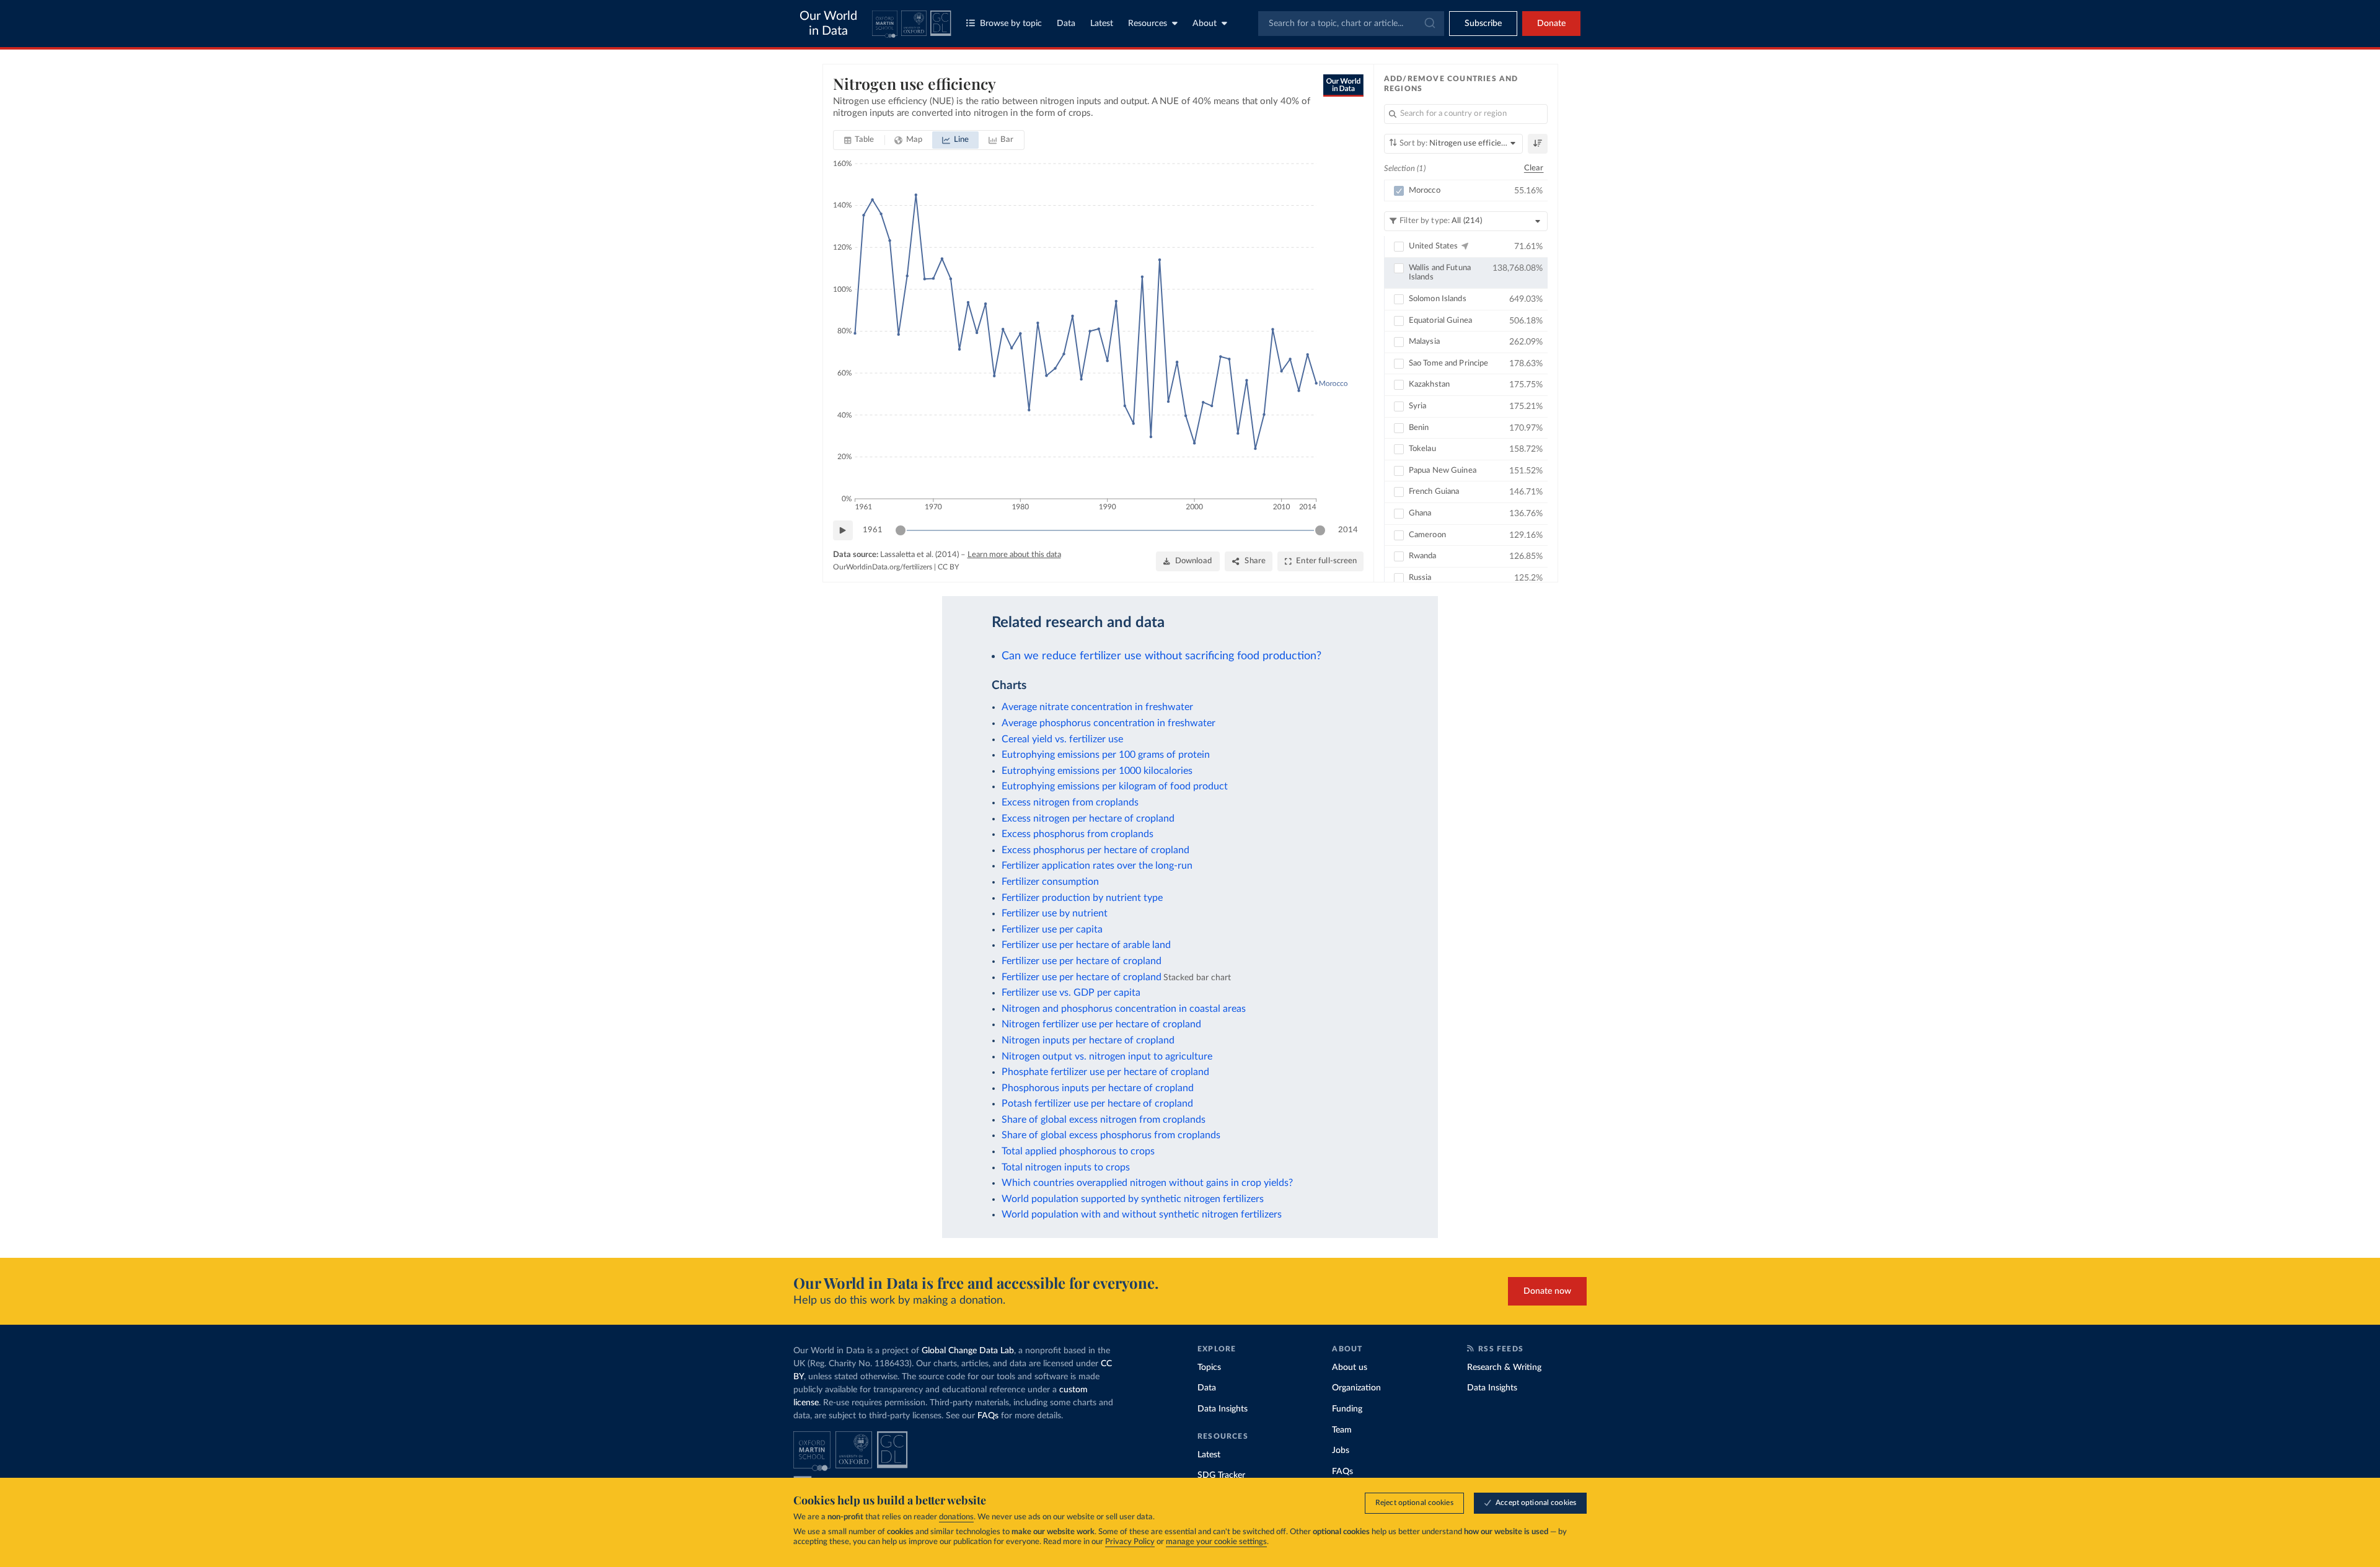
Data (1066, 24)
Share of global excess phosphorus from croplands (1111, 1135)
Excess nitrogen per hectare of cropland (1088, 819)
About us (1350, 1367)
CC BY (948, 567)
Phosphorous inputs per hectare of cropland (1098, 1088)
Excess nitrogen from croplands (1070, 802)
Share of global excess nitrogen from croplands (1104, 1120)
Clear (1534, 168)
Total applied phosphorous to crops (1078, 1151)
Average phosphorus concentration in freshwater (1108, 723)
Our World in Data (828, 24)
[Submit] (1429, 24)
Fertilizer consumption (1050, 882)
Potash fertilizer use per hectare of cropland (1097, 1104)
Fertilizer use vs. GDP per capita (1071, 993)
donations (956, 1517)
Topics (1209, 1367)
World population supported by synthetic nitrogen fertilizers (1133, 1199)
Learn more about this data (1014, 555)
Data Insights (1223, 1409)
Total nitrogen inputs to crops (1066, 1167)
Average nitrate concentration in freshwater (1097, 707)
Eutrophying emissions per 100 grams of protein (1106, 755)
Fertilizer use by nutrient (1055, 913)
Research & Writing (1504, 1367)
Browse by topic (1011, 24)
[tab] (859, 140)
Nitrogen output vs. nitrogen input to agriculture (1107, 1056)
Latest (1102, 24)
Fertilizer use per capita (1052, 929)
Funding (1347, 1409)
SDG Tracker (1221, 1475)
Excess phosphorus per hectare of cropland (1095, 850)
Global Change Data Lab (968, 1351)
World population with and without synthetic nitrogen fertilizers (1142, 1214)
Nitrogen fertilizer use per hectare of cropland (1101, 1024)
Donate (1551, 24)
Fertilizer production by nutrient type (1082, 898)
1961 (873, 530)
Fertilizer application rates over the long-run (1097, 866)
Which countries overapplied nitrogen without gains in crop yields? (1147, 1183)
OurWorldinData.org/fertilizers (883, 567)
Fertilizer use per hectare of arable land (1086, 945)
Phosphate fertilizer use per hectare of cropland (1105, 1072)
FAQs (988, 1416)
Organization (1356, 1388)
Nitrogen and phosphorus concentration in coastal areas (1124, 1009)
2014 (1348, 530)
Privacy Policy (1130, 1542)
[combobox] (1351, 24)
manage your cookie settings (1216, 1542)
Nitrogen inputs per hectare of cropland (1088, 1040)
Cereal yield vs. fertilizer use (1062, 739)
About (1205, 24)
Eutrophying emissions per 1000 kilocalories (1097, 771)
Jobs (1341, 1451)
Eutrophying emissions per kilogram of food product (1115, 786)
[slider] (901, 530)
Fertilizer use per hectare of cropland (1082, 961)
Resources (1148, 24)
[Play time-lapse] (843, 530)
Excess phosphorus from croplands (1078, 834)
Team (1342, 1430)
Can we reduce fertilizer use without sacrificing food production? (1161, 656)
